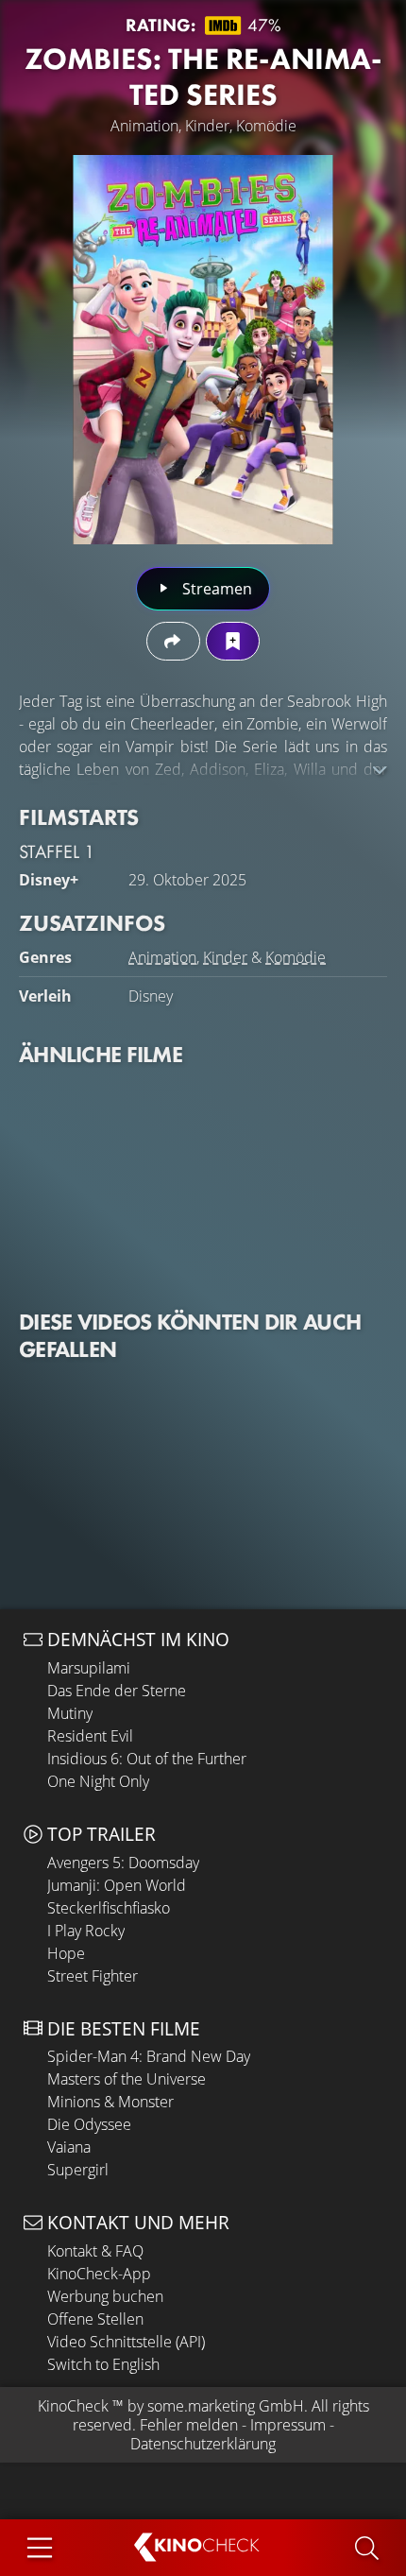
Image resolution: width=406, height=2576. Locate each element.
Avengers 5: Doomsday (123, 1863)
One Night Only (98, 1781)
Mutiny (70, 1713)
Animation (162, 957)
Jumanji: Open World (117, 1885)
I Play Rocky (86, 1931)
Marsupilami (89, 1668)
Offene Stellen (95, 2319)
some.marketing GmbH (226, 2406)
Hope (66, 1953)
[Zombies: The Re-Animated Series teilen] (173, 641)
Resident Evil (90, 1736)
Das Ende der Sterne (117, 1691)
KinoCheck (73, 2406)
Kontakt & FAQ (95, 2251)
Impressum (288, 2425)
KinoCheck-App (99, 2274)
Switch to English (103, 2364)
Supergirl (78, 2170)
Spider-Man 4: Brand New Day (149, 2056)
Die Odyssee (89, 2124)
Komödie (296, 957)
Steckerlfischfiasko (109, 1908)
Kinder (225, 957)
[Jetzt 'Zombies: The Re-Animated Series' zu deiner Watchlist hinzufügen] (233, 641)
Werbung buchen (105, 2296)
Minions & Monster (110, 2102)
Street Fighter (93, 1976)
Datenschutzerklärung (203, 2444)
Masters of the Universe (127, 2079)
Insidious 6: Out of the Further (147, 1759)
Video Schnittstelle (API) (126, 2342)
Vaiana (69, 2147)
